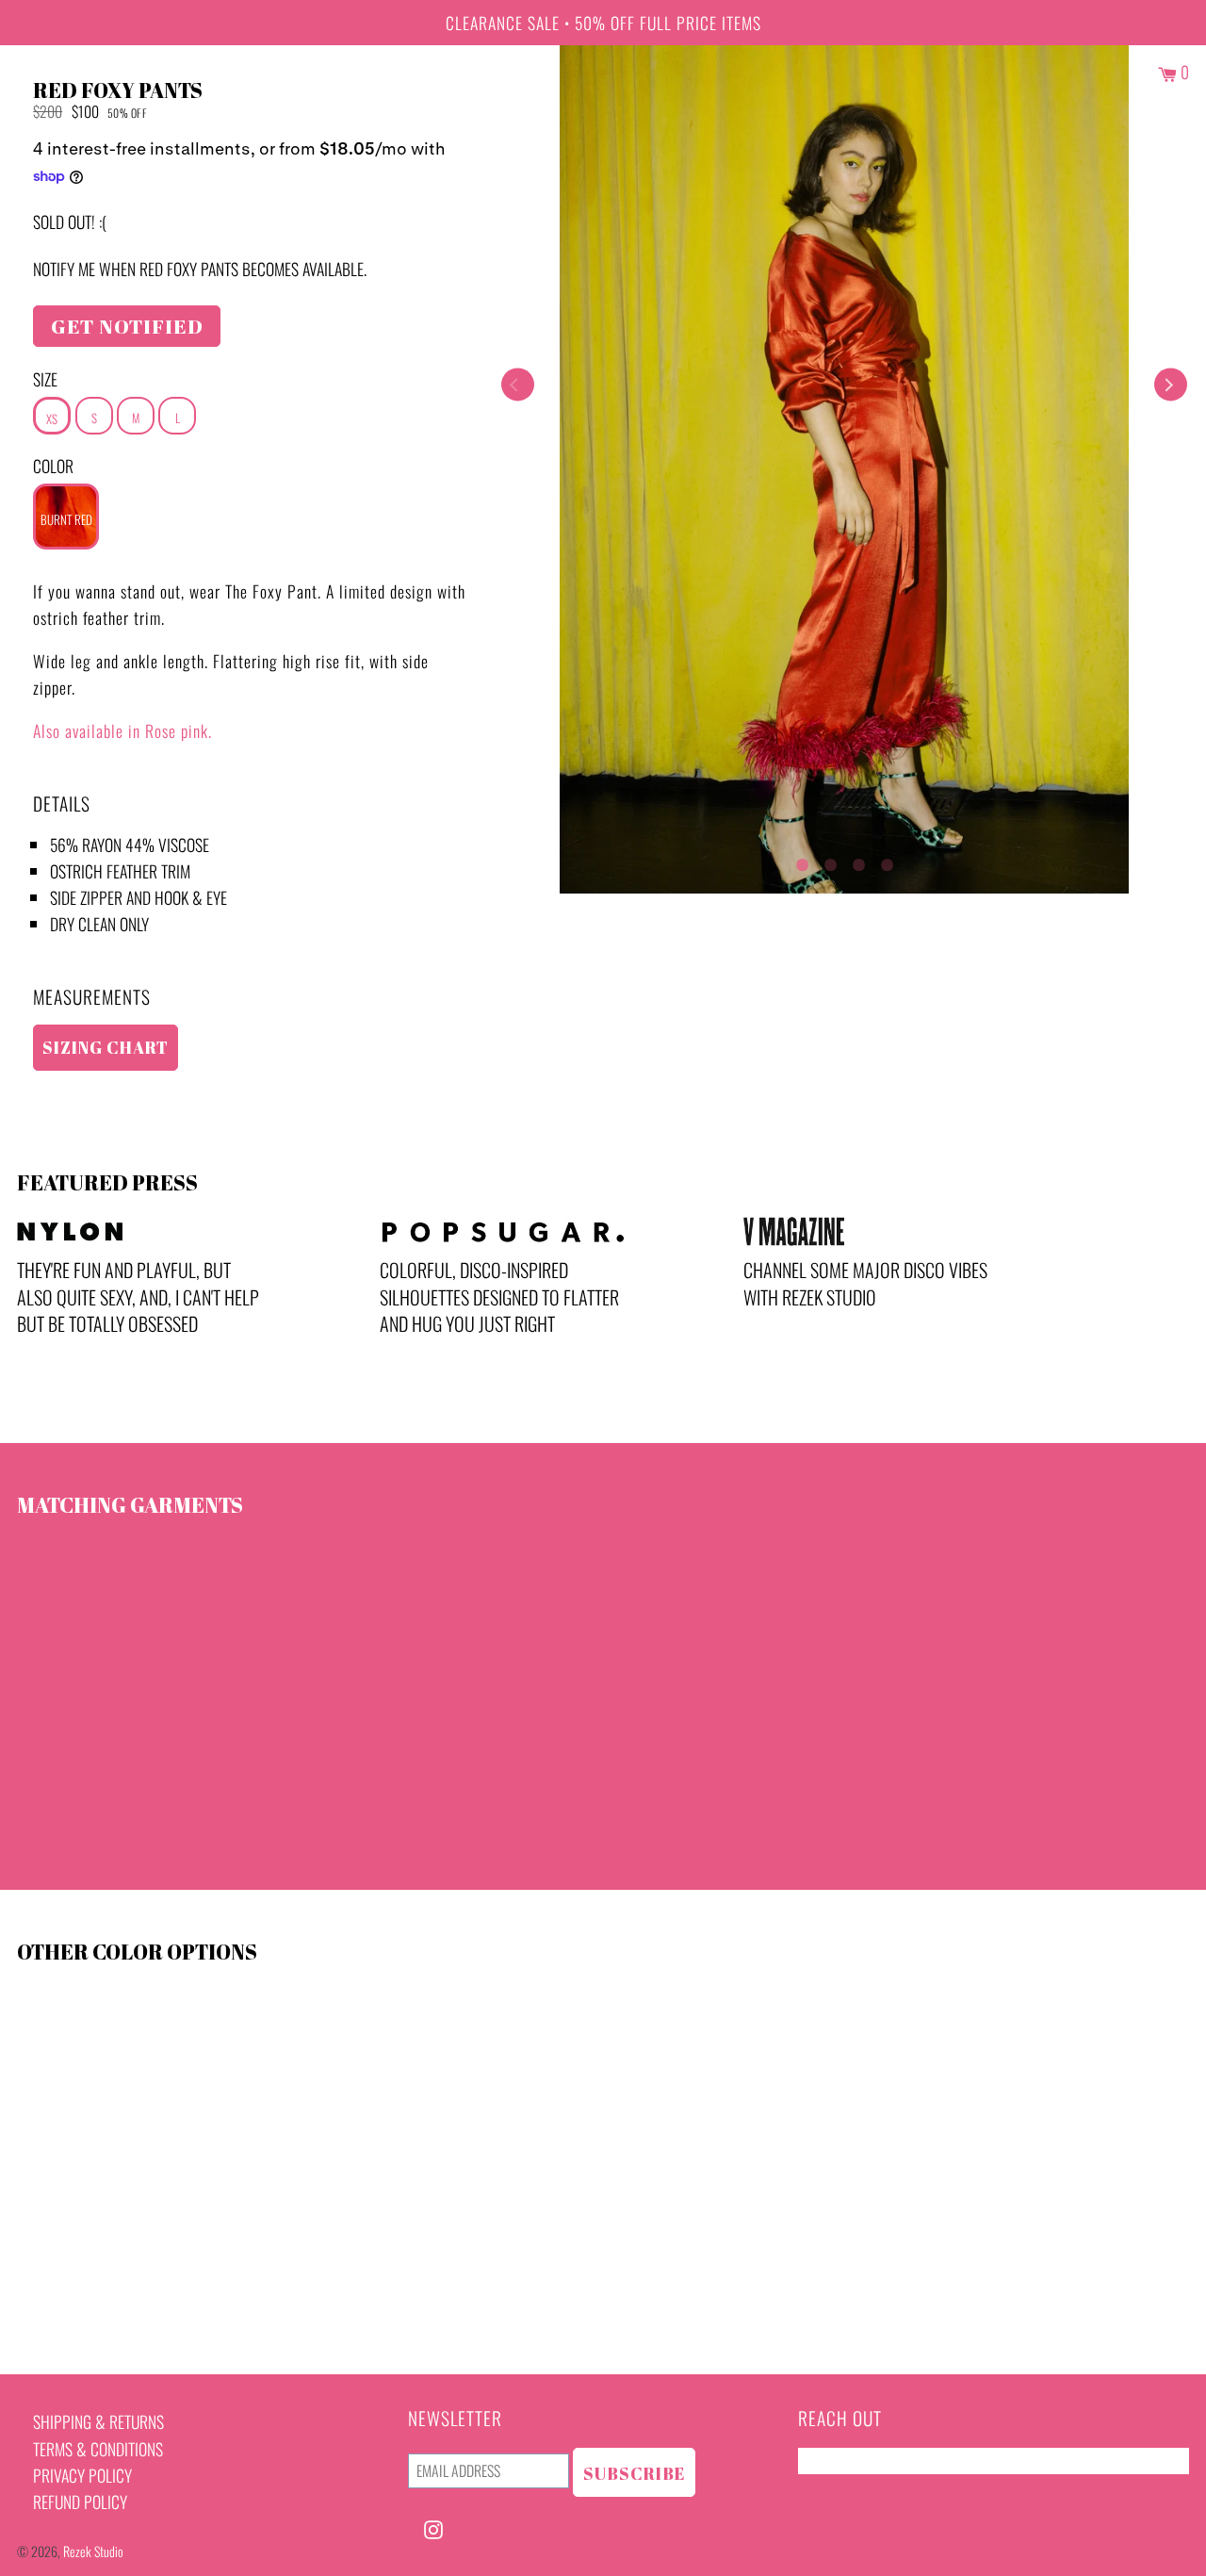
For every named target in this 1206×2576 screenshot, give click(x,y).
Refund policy (80, 2502)
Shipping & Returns (98, 2421)
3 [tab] (858, 861)
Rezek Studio (93, 2551)
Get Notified (127, 326)
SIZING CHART (106, 1047)
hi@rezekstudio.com (864, 2461)
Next (1171, 385)
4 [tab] (887, 861)
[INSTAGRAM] (433, 2527)
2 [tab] (830, 861)
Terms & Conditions (98, 2449)
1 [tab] (802, 861)
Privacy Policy (82, 2475)
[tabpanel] (844, 469)
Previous (518, 385)
